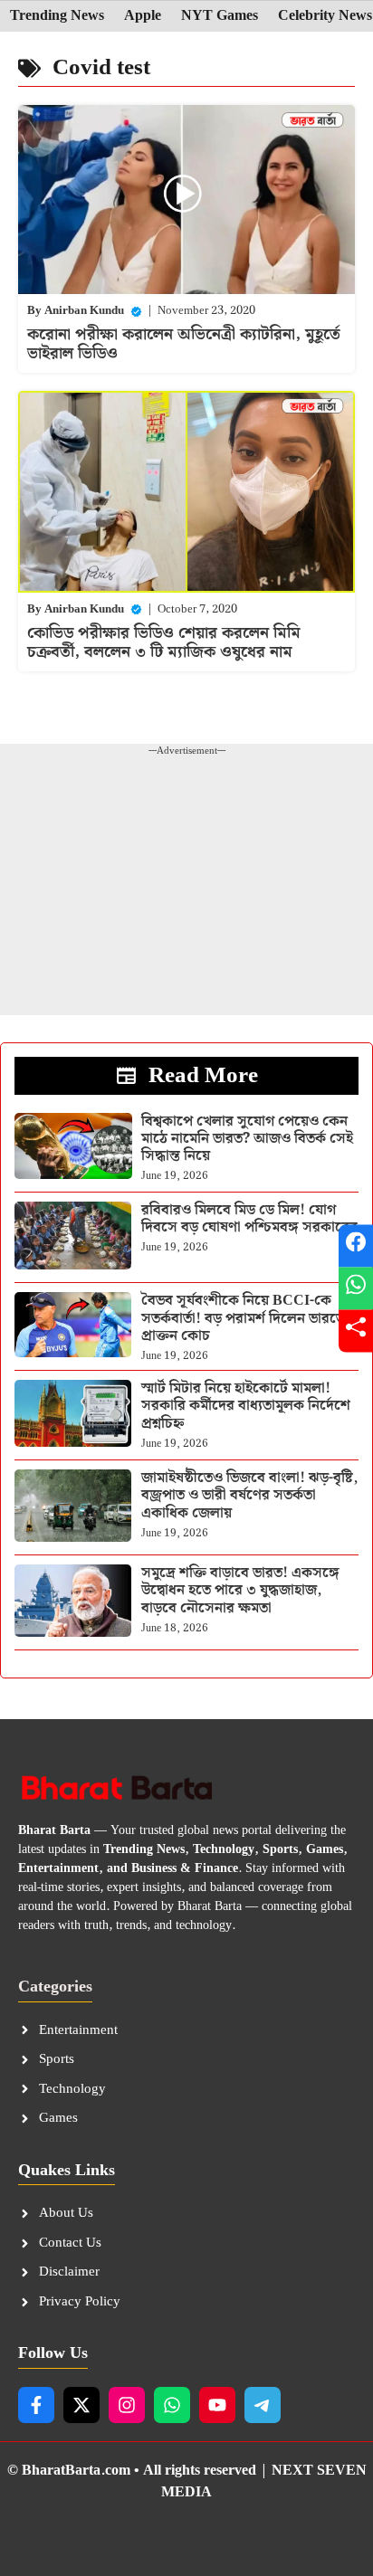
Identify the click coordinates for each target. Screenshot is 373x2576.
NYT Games (220, 16)
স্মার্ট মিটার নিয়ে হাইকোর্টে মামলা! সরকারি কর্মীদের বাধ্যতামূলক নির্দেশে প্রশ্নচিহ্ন (246, 1406)
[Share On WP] (356, 1288)
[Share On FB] (356, 1245)
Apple (143, 16)
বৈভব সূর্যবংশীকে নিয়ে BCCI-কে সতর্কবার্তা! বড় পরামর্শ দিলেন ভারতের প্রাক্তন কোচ (247, 1318)
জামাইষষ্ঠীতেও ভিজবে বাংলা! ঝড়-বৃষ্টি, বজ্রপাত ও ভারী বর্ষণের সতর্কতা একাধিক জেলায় (249, 1495)
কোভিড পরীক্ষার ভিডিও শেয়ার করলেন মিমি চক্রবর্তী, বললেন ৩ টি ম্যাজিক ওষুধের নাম (164, 643)
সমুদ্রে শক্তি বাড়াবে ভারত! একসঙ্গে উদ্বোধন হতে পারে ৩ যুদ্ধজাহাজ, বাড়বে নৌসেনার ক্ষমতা (240, 1590)
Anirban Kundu (84, 311)
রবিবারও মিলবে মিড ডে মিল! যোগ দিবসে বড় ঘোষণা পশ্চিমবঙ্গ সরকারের (249, 1219)
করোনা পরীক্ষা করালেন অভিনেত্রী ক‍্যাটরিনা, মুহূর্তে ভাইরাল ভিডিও (184, 344)
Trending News (57, 16)
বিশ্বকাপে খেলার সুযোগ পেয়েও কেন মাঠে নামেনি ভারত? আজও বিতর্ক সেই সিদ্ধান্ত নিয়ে (247, 1139)
